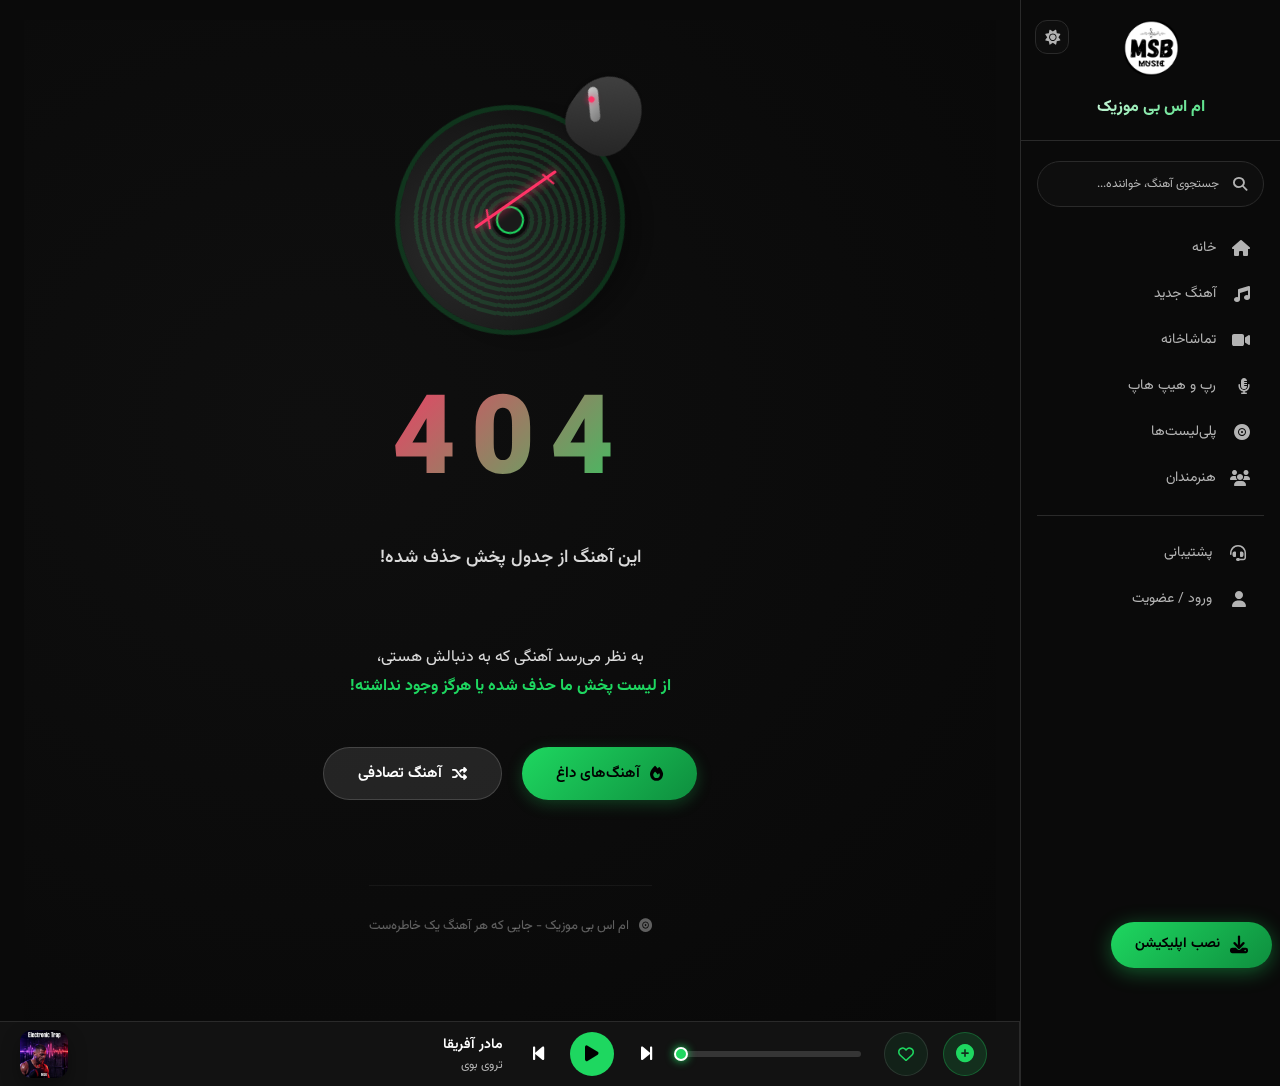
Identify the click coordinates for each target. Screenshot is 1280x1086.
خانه (1204, 248)
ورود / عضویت (1172, 599)
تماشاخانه (1188, 340)
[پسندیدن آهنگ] (906, 1054)
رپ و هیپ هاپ (1172, 386)
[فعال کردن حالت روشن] (1052, 37)
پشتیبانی (1188, 553)
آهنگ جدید (1185, 294)
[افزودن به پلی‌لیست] (965, 1054)
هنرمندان (1191, 478)
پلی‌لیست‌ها (1183, 432)
